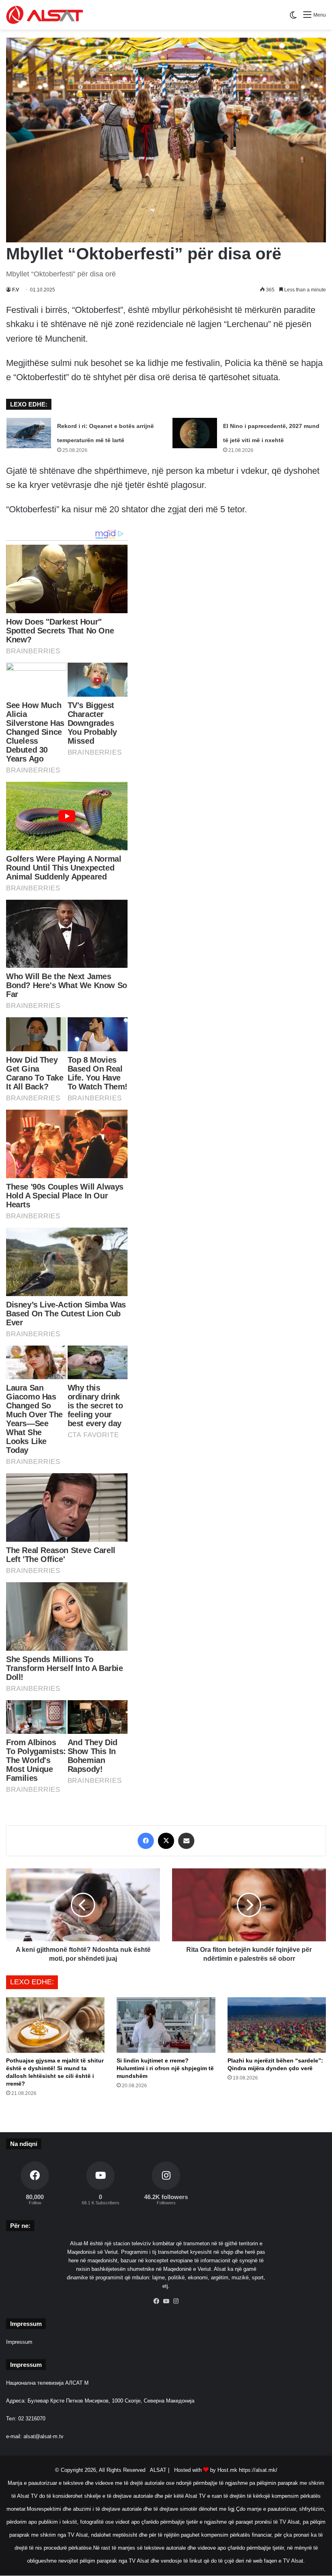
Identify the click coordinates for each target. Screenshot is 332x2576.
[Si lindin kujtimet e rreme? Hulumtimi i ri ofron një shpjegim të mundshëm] (166, 2025)
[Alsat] (45, 15)
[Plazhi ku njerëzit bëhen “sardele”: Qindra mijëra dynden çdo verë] (277, 2025)
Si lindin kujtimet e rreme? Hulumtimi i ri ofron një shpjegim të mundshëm (165, 2068)
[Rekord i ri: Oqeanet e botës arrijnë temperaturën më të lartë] (29, 433)
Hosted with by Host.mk (206, 2470)
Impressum (19, 2342)
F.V (16, 290)
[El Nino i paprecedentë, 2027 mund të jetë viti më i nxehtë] (195, 433)
